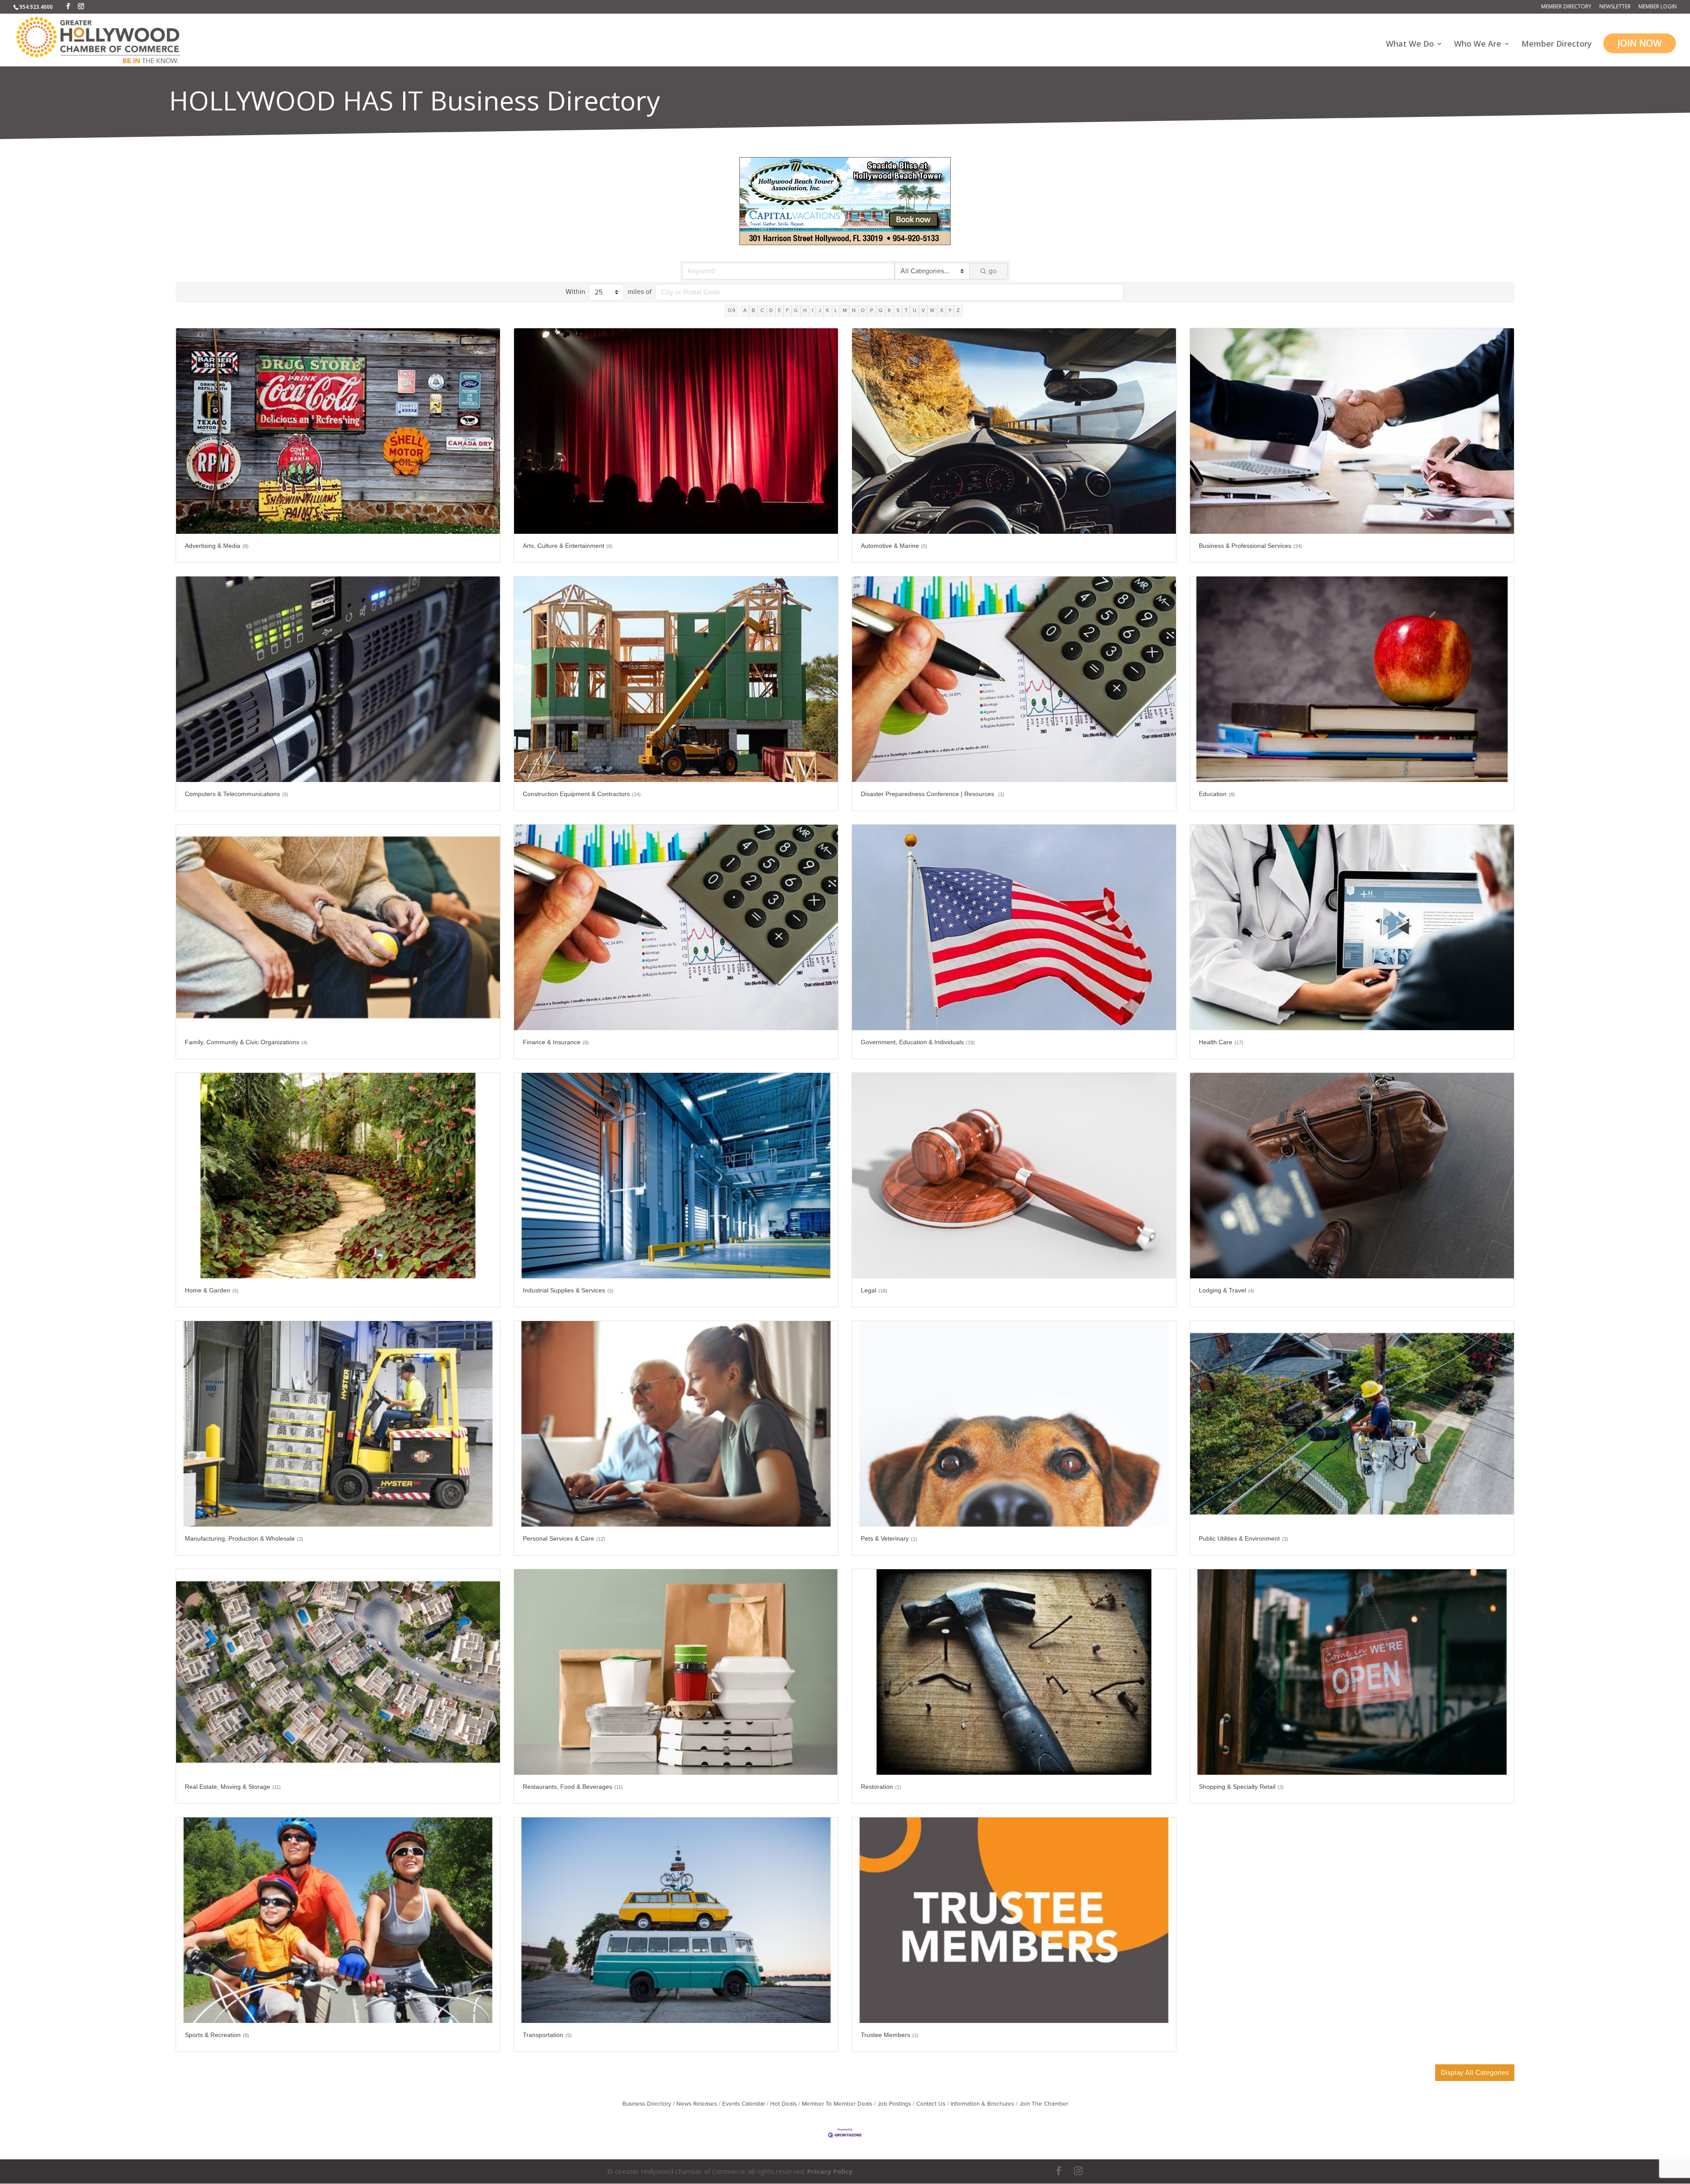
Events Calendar (744, 2104)
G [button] (796, 310)
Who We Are (1478, 45)
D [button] (771, 310)
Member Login (1658, 7)
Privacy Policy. (831, 2171)
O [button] (863, 310)
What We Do (1410, 45)
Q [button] (880, 310)
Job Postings (894, 2104)
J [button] (820, 310)
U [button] (915, 310)
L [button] (836, 310)
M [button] (845, 310)
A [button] (745, 310)
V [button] (923, 310)
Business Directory (647, 2104)
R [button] (889, 310)
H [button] (805, 310)
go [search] (992, 271)
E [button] (779, 310)
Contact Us (931, 2104)
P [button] (872, 310)
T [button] (906, 310)
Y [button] (950, 310)
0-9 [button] (732, 310)
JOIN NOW (1640, 43)
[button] (1475, 2073)
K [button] (828, 310)
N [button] (854, 310)
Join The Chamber (1044, 2104)
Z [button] (958, 310)
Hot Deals (783, 2104)
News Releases (697, 2104)
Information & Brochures (982, 2104)
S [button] (898, 310)
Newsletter (1615, 7)
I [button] (813, 310)
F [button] (787, 310)
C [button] (762, 310)
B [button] (753, 310)
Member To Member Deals (837, 2104)
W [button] (932, 310)
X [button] (942, 310)
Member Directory (1566, 7)
